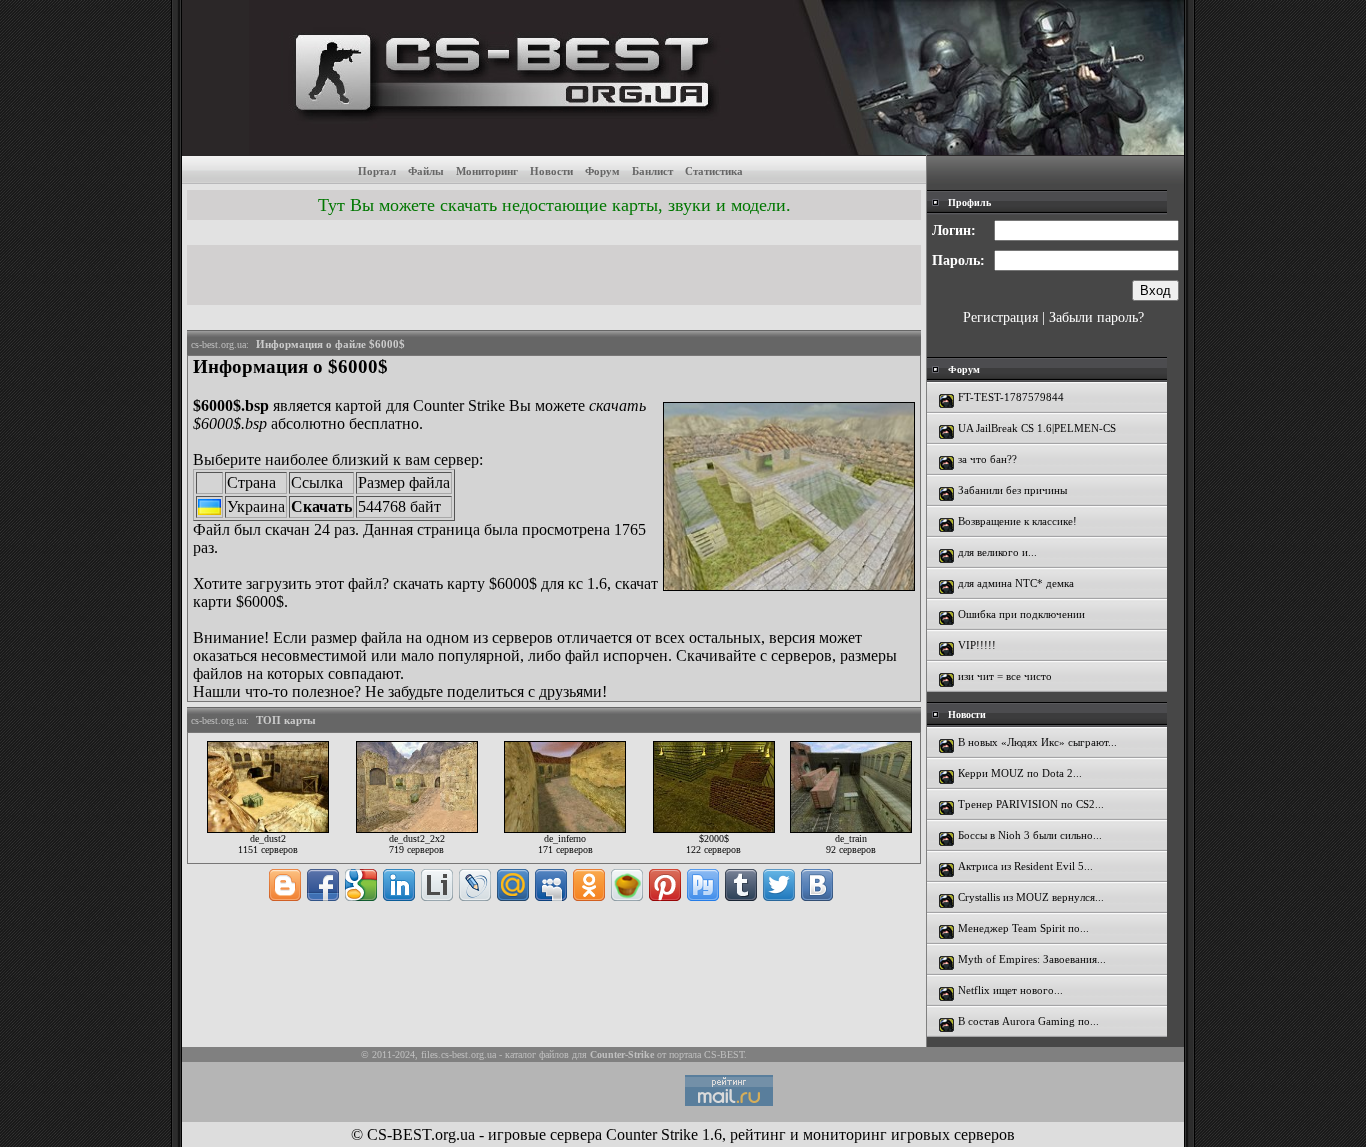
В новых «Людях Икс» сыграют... (1037, 742)
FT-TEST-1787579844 (1011, 397)
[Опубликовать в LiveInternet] (437, 885)
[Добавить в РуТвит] (703, 885)
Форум (602, 171)
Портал (377, 171)
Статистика (714, 171)
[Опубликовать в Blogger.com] (285, 885)
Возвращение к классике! (1017, 521)
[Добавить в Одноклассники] (589, 885)
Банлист (652, 171)
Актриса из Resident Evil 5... (1025, 866)
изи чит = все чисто (1005, 676)
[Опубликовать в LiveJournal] (475, 885)
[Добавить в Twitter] (779, 885)
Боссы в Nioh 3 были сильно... (1030, 835)
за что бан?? (987, 459)
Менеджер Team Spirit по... (1023, 928)
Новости (551, 171)
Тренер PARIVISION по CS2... (1031, 804)
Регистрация (1000, 317)
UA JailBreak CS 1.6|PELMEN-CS (1037, 428)
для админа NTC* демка (1016, 583)
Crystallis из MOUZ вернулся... (1031, 897)
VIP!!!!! (977, 645)
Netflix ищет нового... (1010, 990)
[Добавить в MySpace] (551, 885)
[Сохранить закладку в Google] (361, 885)
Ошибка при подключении (1021, 614)
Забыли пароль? (1096, 317)
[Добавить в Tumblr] (741, 885)
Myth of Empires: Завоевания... (1032, 959)
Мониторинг (487, 171)
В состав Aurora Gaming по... (1028, 1021)
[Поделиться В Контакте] (817, 885)
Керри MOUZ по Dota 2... (1020, 773)
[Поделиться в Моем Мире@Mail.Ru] (513, 885)
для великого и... (997, 552)
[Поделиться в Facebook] (323, 885)
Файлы (426, 171)
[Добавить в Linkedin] (399, 885)
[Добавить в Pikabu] (627, 885)
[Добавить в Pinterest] (665, 885)
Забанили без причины (1012, 490)
